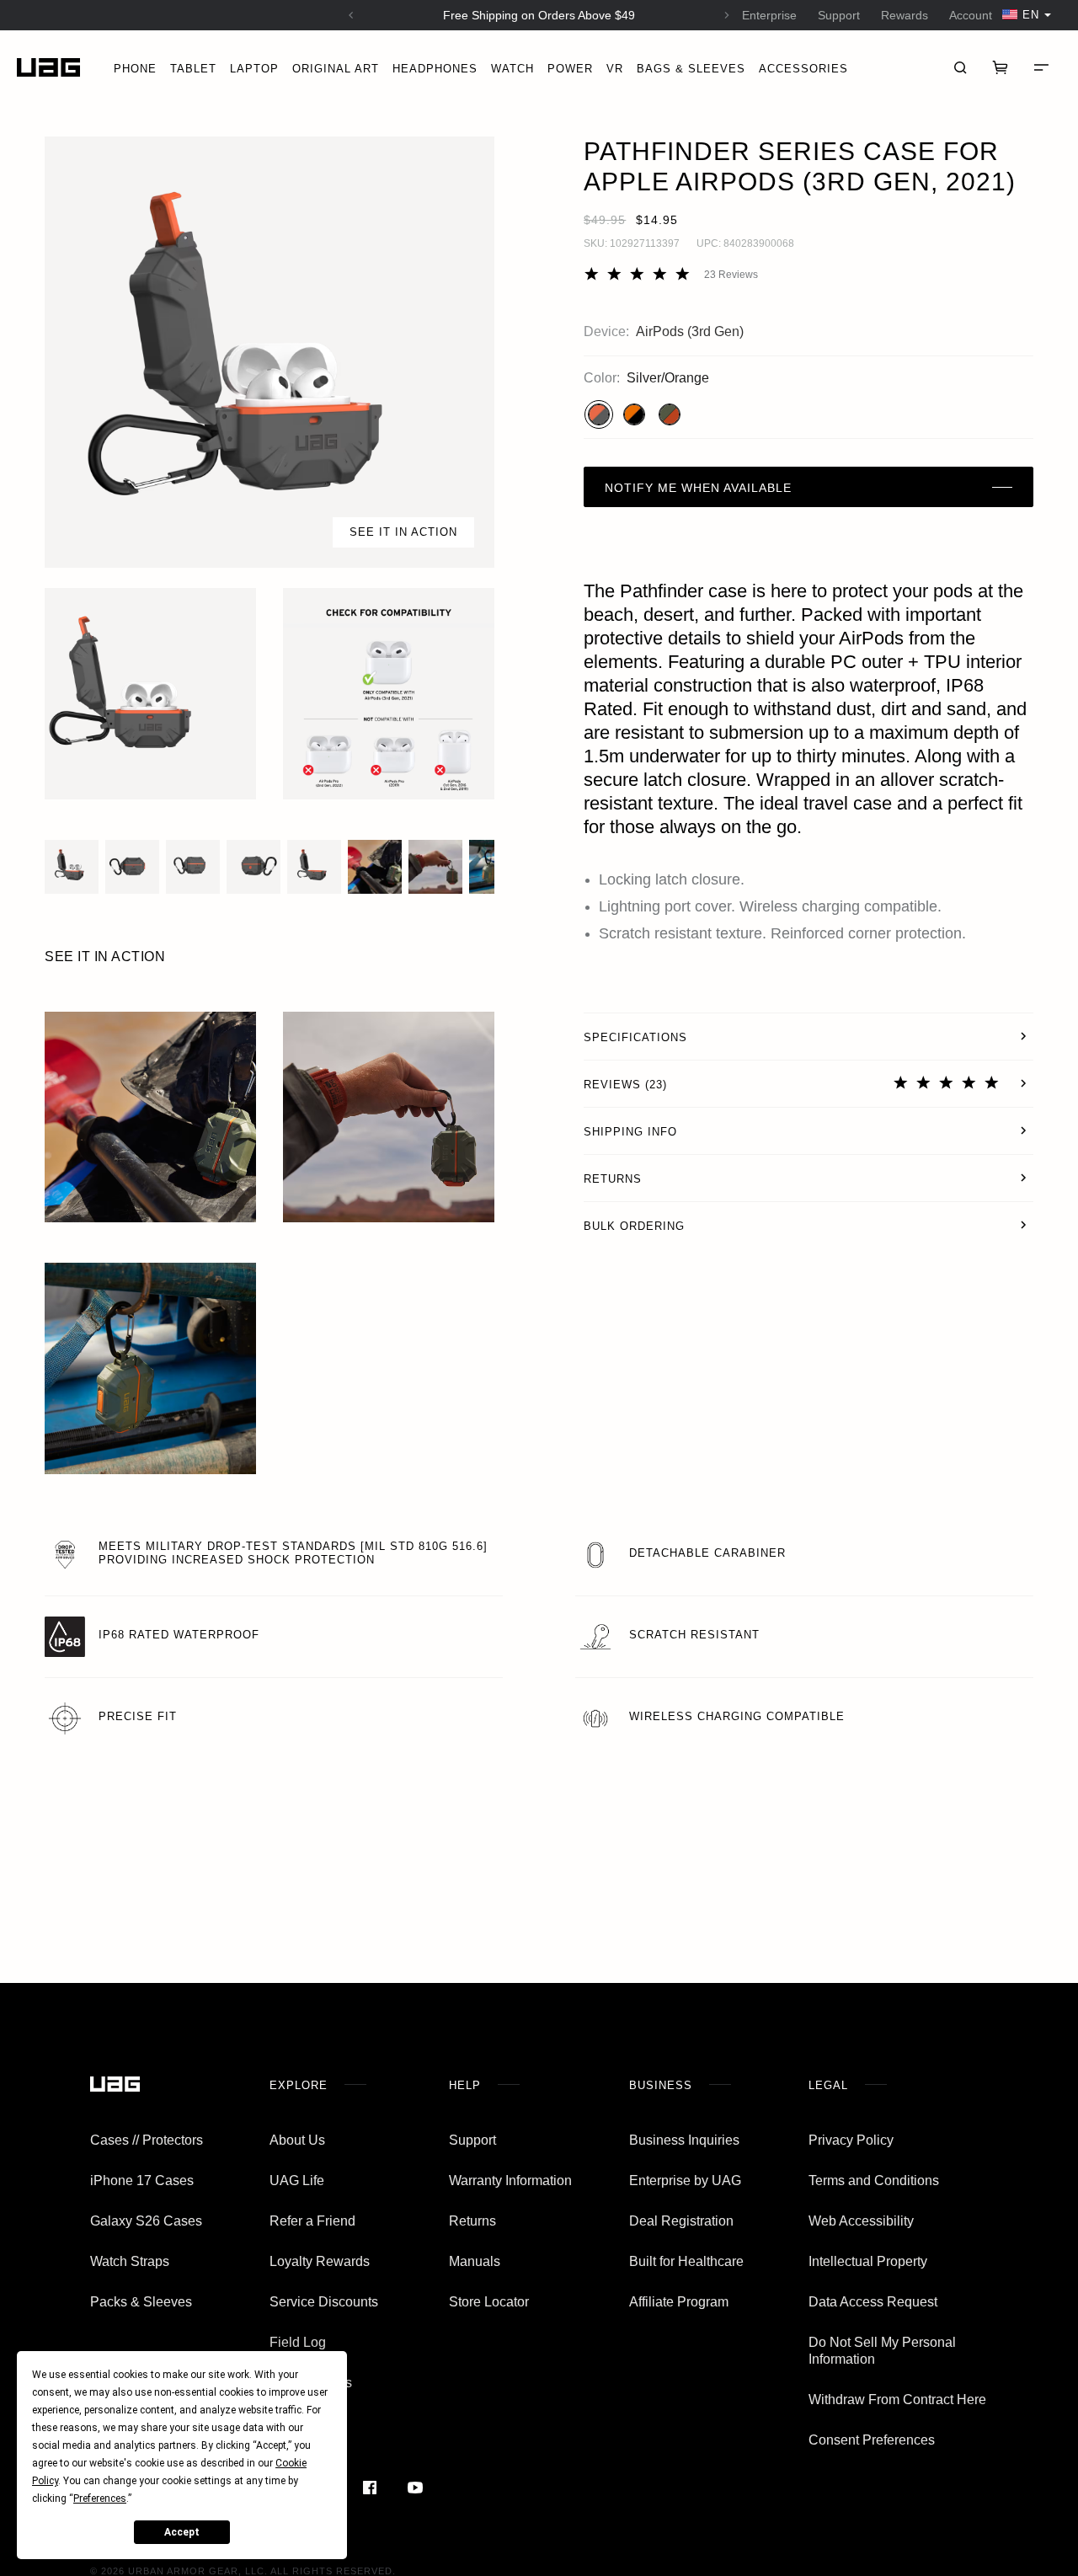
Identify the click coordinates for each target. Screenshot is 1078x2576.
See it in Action (403, 532)
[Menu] (1041, 67)
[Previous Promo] (351, 15)
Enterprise (769, 15)
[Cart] (1001, 67)
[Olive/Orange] (670, 414)
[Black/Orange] (634, 414)
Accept (182, 2532)
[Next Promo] (727, 15)
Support (839, 15)
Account (971, 15)
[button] (269, 352)
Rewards (905, 15)
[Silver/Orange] (599, 414)
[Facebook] (370, 2488)
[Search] (960, 67)
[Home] (48, 68)
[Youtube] (415, 2488)
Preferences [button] (100, 2499)
